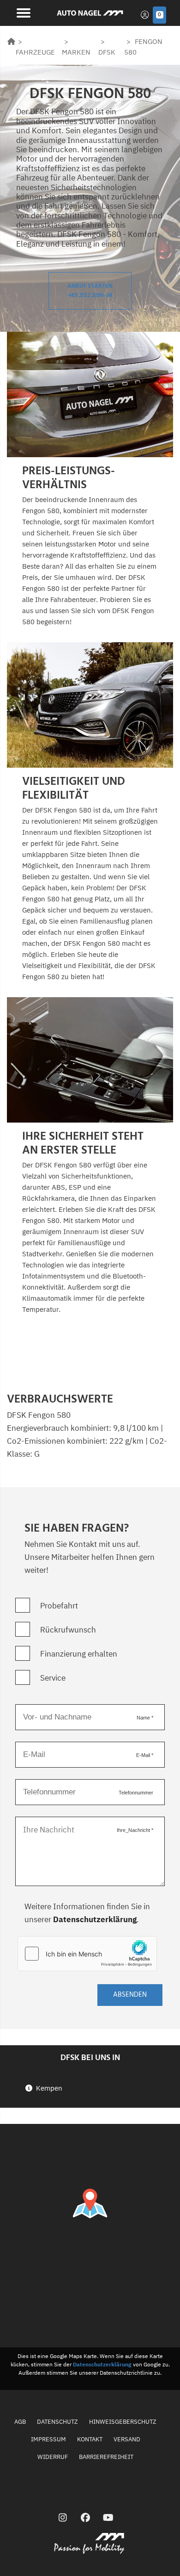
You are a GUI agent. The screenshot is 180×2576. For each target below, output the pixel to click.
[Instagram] (63, 2517)
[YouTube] (108, 2517)
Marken (76, 52)
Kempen (49, 2088)
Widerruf (53, 2457)
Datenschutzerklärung (95, 1919)
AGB (20, 2422)
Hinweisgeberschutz (123, 2422)
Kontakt (90, 2439)
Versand (127, 2439)
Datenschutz (57, 2422)
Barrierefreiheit (106, 2457)
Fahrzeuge (35, 52)
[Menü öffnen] (22, 12)
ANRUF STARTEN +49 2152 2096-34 (90, 291)
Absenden (130, 1995)
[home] (11, 41)
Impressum (48, 2439)
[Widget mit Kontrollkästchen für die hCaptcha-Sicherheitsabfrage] (87, 1954)
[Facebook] (86, 2517)
